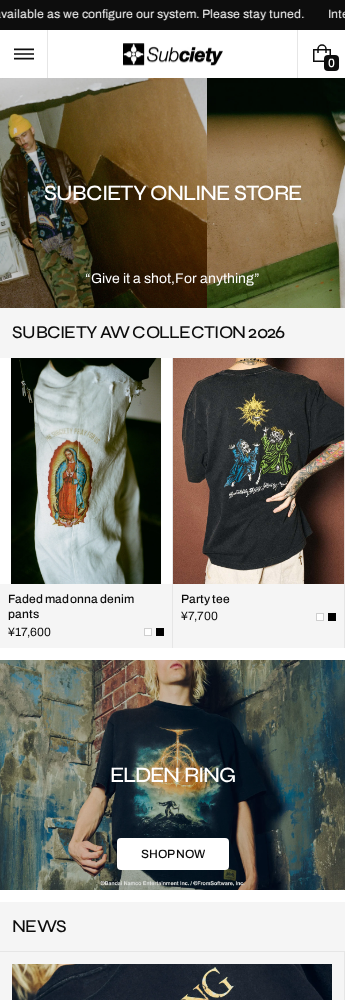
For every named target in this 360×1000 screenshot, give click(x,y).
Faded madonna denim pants (71, 619)
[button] (23, 54)
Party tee (206, 612)
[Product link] (86, 516)
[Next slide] (318, 346)
